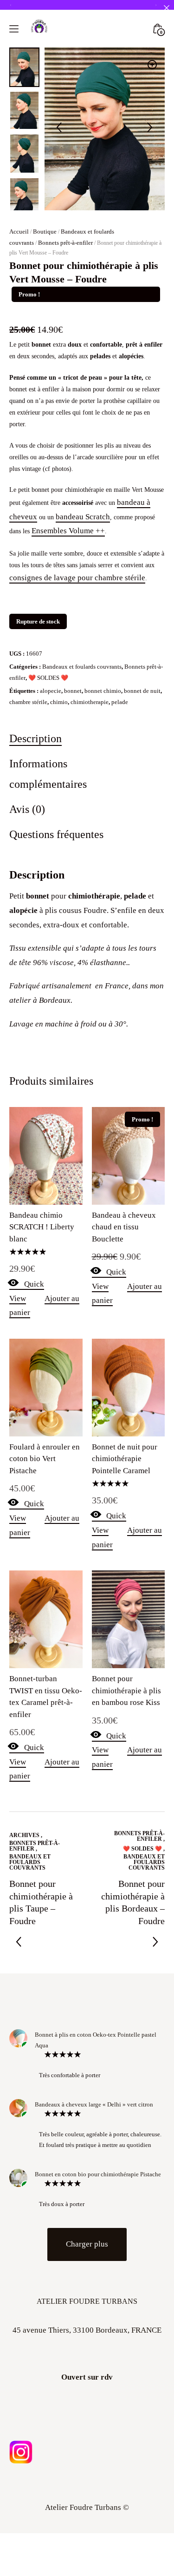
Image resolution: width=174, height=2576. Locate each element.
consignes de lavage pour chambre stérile (77, 657)
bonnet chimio (103, 770)
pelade (120, 781)
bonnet (73, 770)
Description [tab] (35, 817)
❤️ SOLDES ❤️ (48, 757)
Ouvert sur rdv (87, 2456)
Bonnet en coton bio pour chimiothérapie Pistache (98, 2253)
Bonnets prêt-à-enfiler (65, 322)
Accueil (19, 311)
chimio (59, 781)
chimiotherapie (90, 781)
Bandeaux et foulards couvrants (82, 746)
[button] (152, 144)
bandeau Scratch (83, 596)
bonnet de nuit (142, 770)
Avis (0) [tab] (27, 888)
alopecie (51, 770)
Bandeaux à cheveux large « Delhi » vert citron (94, 2184)
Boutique (45, 311)
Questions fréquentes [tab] (56, 913)
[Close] (166, 8)
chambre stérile (28, 781)
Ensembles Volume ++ (68, 610)
